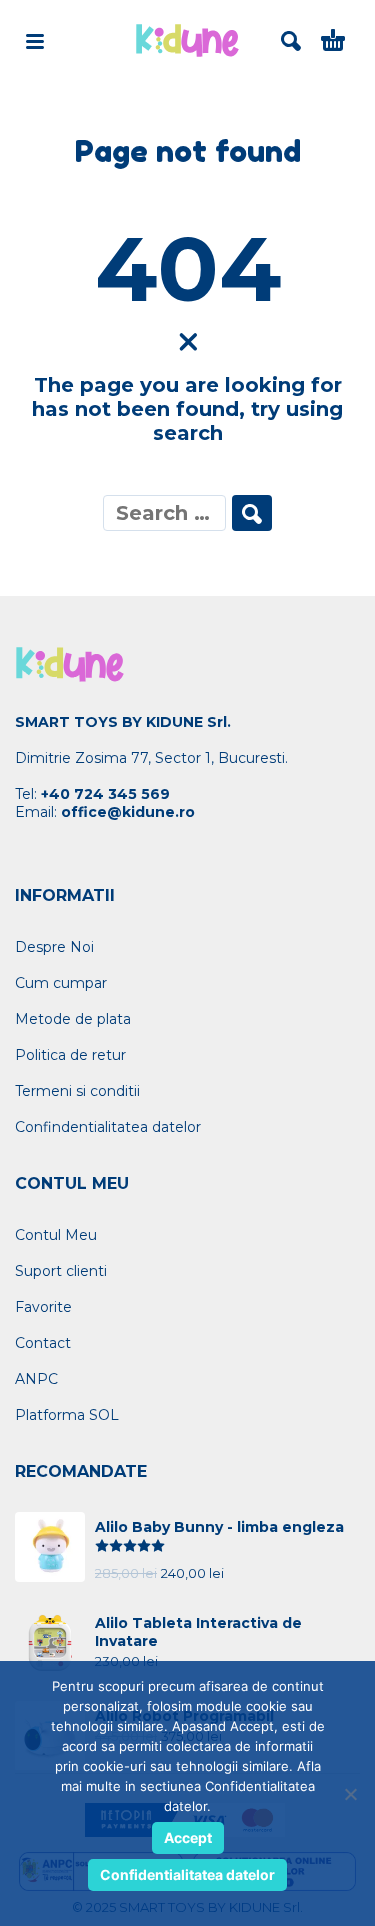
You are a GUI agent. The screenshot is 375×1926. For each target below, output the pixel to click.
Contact (43, 1343)
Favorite (43, 1307)
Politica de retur (70, 1055)
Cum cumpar (61, 983)
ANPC (36, 1379)
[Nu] (350, 1794)
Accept (188, 1837)
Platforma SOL (67, 1415)
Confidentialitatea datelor (187, 1874)
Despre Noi (54, 947)
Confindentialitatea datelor (108, 1127)
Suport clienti (61, 1271)
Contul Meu (56, 1235)
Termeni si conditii (77, 1091)
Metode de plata (73, 1019)
